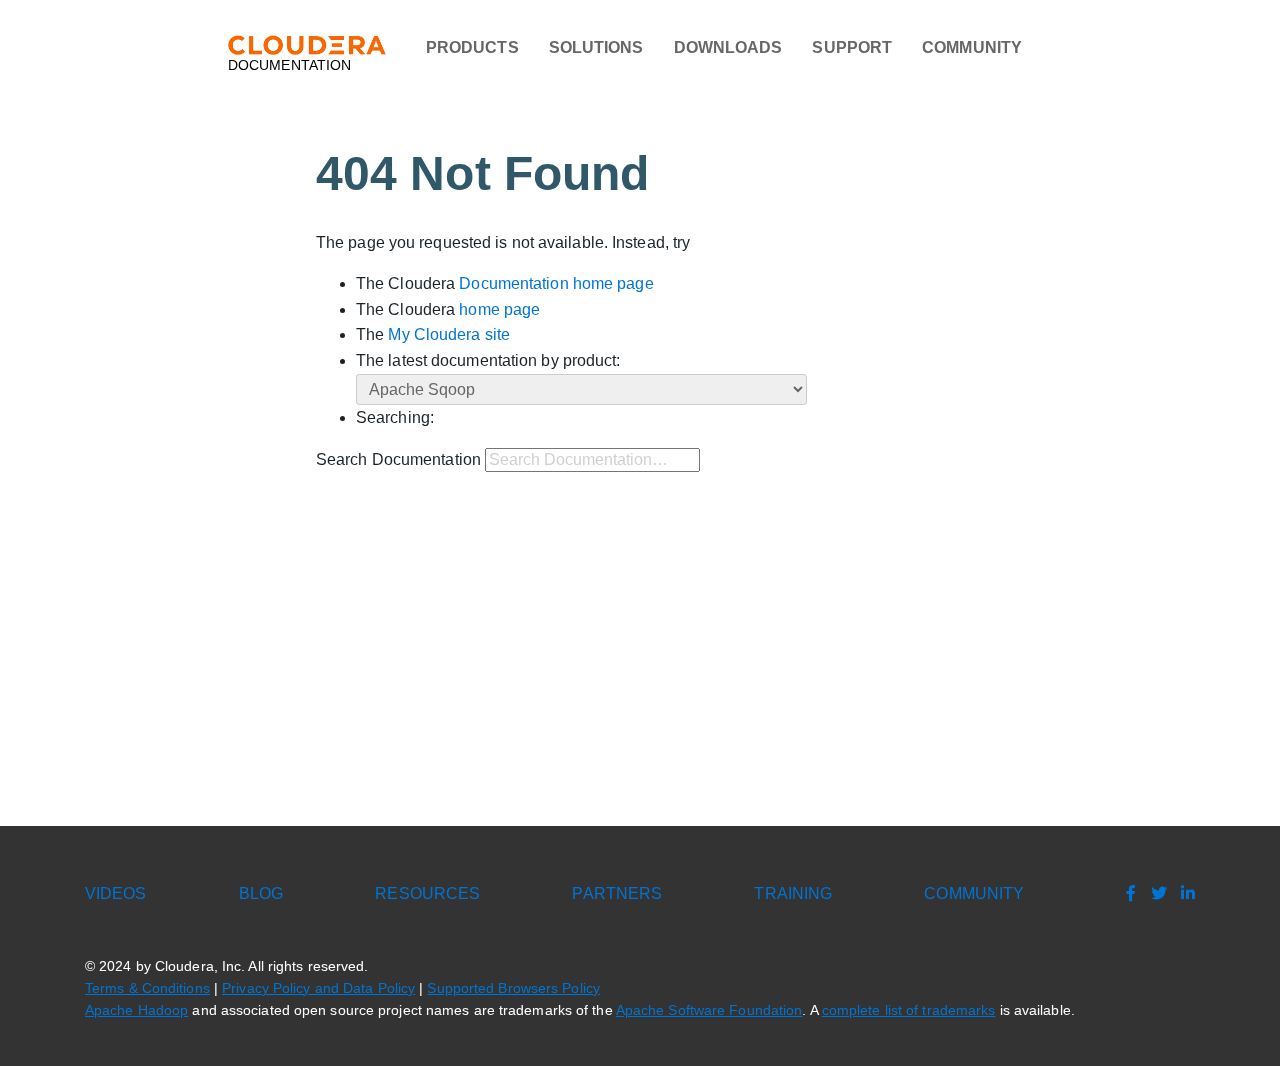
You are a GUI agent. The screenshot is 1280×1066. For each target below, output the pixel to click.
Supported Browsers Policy (513, 988)
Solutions (596, 47)
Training (793, 893)
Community (972, 47)
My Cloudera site (449, 334)
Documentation (289, 65)
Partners (617, 893)
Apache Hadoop (136, 1010)
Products (472, 47)
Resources (427, 893)
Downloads (728, 47)
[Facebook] (1126, 893)
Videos (116, 893)
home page (499, 309)
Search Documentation (398, 459)
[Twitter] (1154, 893)
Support (852, 47)
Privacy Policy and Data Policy (318, 988)
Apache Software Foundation (709, 1010)
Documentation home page (556, 283)
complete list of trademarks (909, 1010)
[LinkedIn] (1183, 893)
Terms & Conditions (147, 988)
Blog (261, 893)
